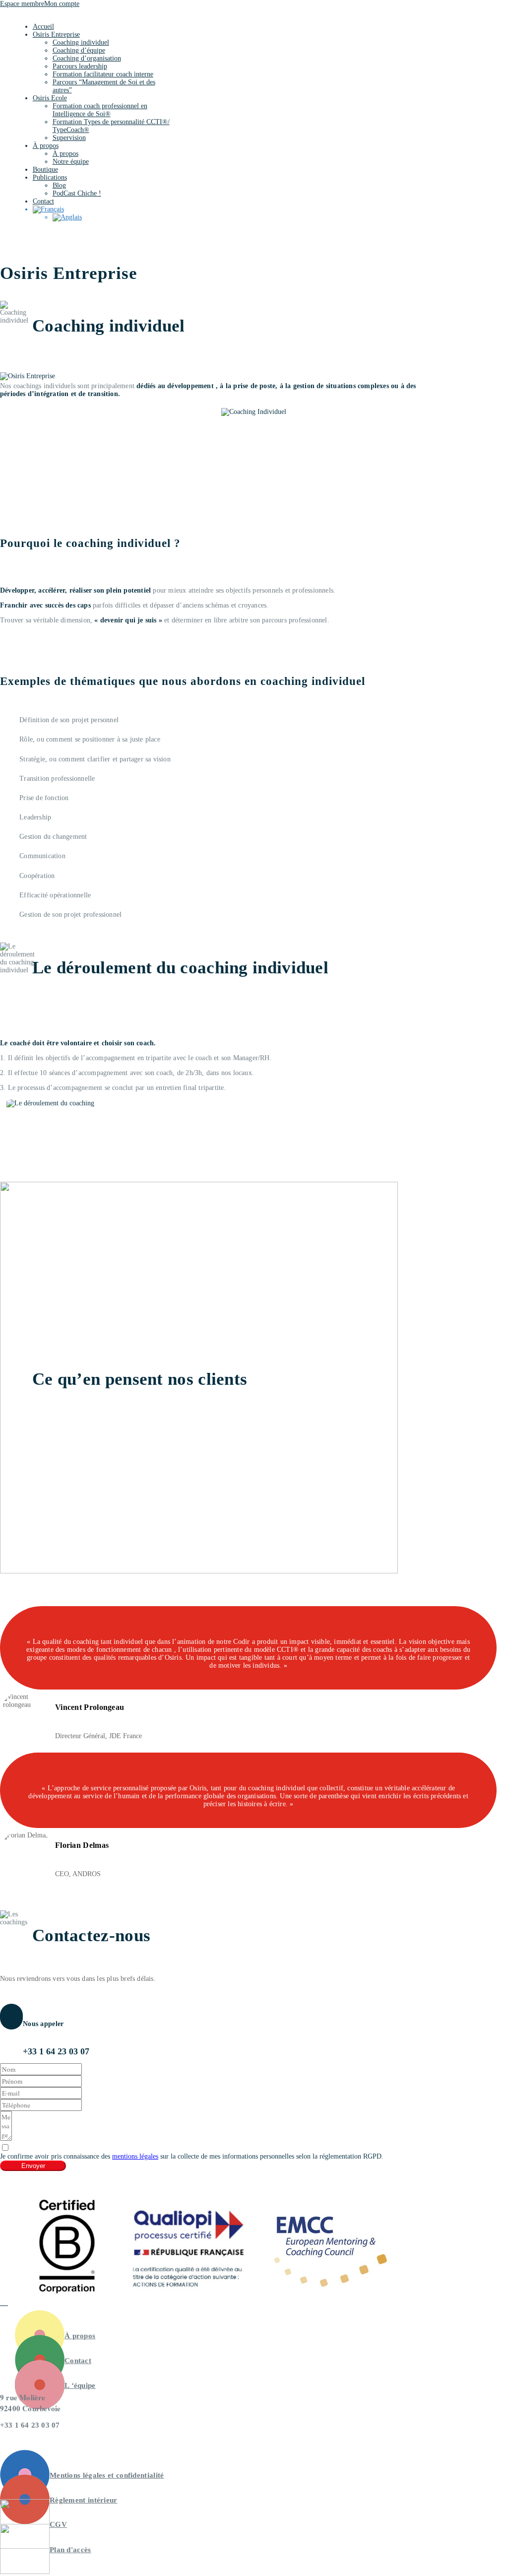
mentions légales (135, 2156)
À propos (46, 146)
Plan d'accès (70, 2550)
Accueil (43, 27)
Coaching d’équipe (79, 50)
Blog (59, 185)
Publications (50, 177)
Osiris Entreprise (56, 34)
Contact (43, 201)
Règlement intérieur (84, 2500)
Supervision (69, 138)
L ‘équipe (80, 2385)
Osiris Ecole (50, 98)
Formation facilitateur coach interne (103, 74)
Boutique (45, 169)
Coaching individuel (81, 42)
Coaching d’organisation (87, 58)
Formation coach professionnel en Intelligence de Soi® (100, 110)
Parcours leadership (80, 66)
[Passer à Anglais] (112, 217)
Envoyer (33, 2166)
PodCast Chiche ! (77, 193)
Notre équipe (71, 162)
